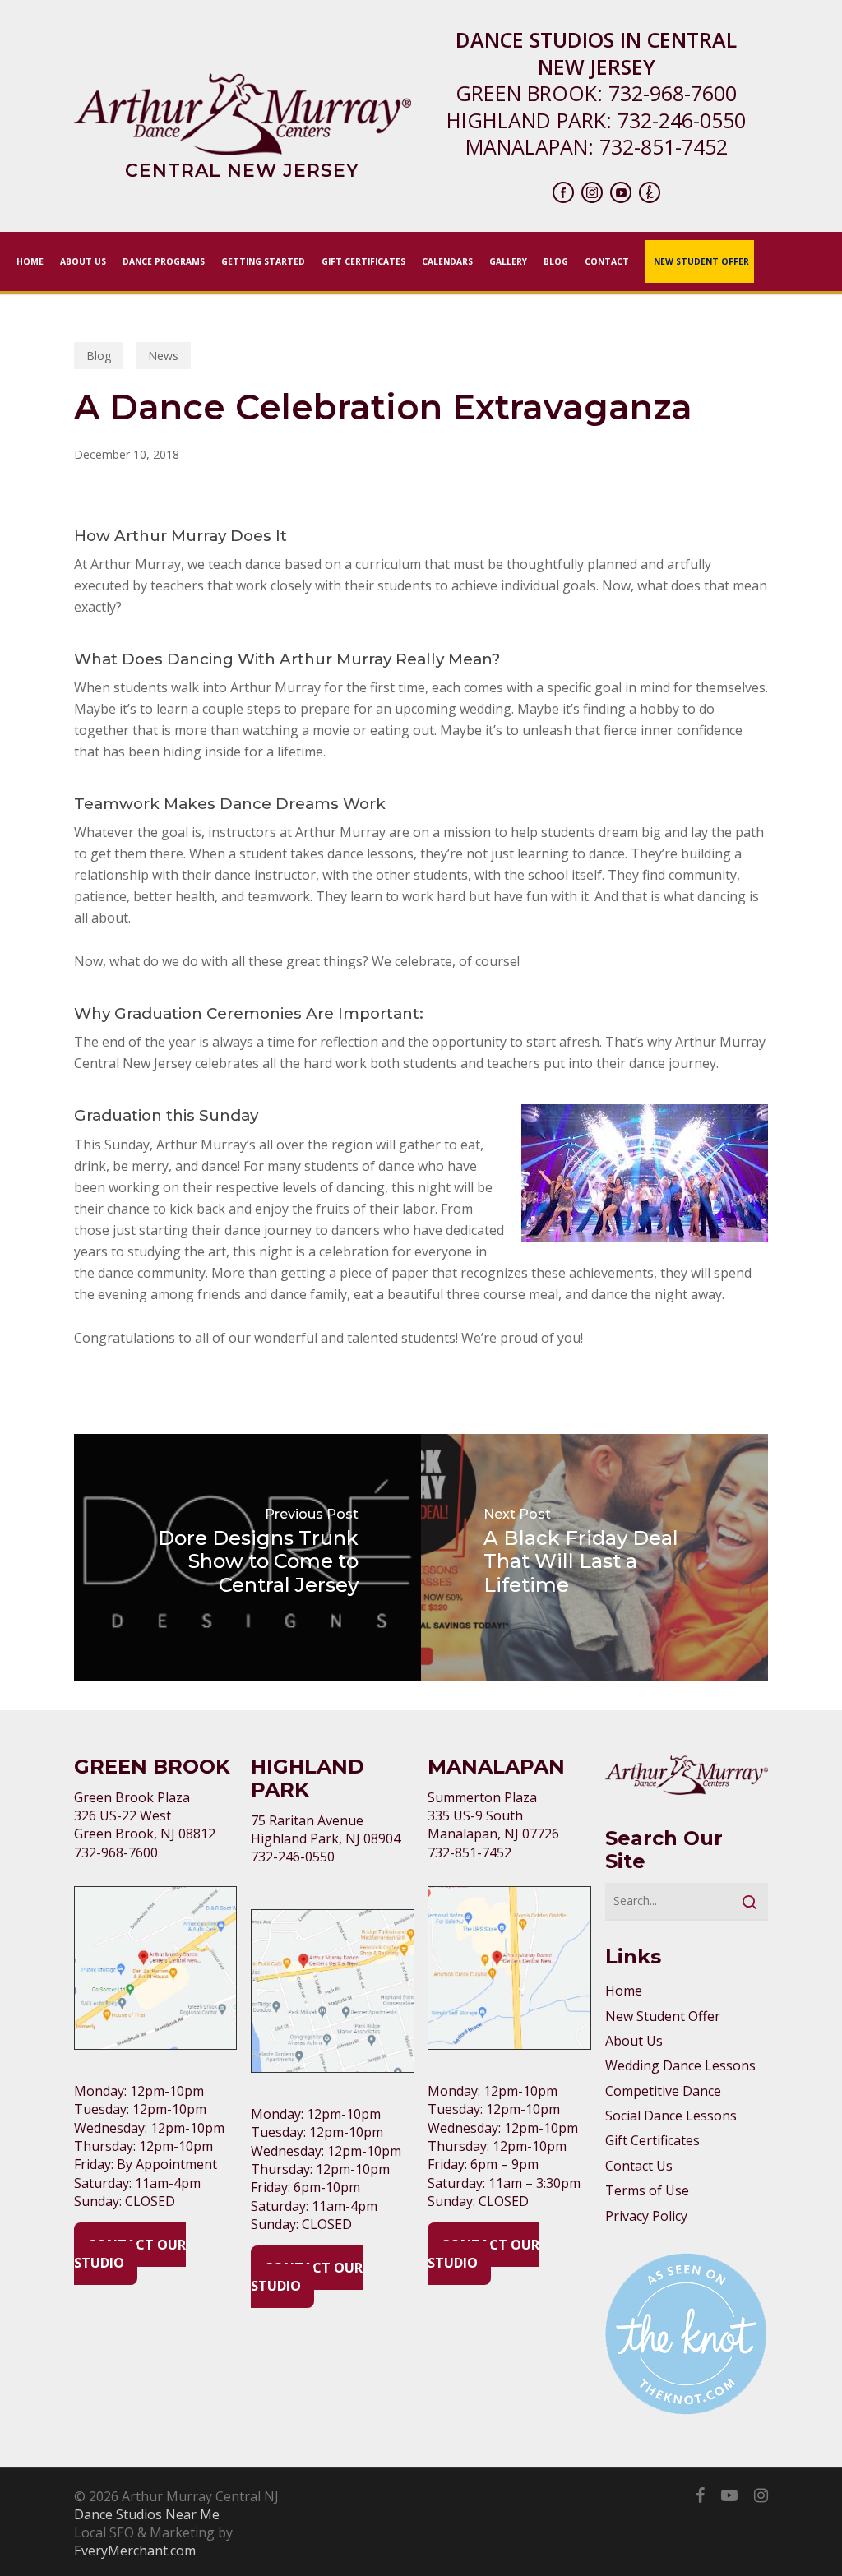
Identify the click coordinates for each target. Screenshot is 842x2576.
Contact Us (639, 2166)
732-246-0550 (682, 120)
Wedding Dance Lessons (680, 2065)
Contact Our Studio (130, 2254)
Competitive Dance (663, 2091)
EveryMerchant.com (135, 2551)
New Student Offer (663, 2016)
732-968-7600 (673, 93)
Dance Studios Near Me (147, 2514)
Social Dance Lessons (671, 2116)
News (163, 356)
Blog (99, 356)
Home (624, 1991)
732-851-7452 (664, 146)
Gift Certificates (652, 2140)
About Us (634, 2041)
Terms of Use (647, 2190)
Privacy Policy (646, 2216)
